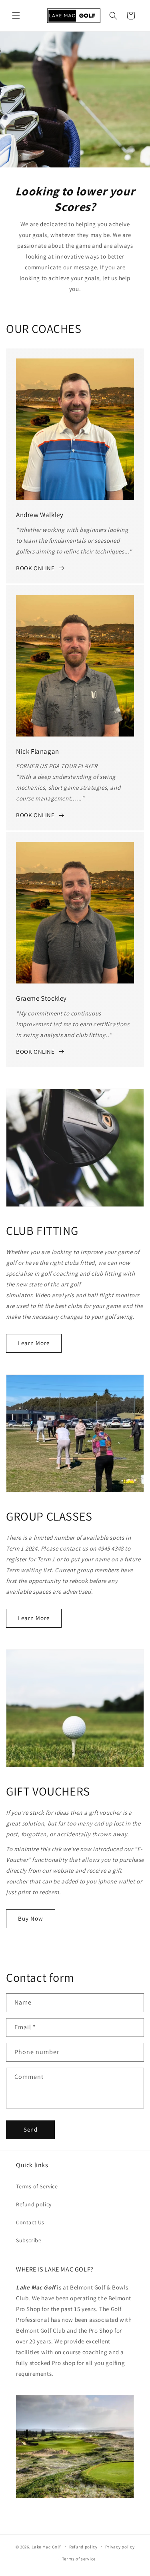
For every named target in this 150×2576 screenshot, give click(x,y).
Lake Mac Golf (46, 2546)
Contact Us (30, 2222)
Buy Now (31, 1918)
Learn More (34, 1343)
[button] (16, 16)
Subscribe (29, 2240)
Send (31, 2129)
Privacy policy (120, 2547)
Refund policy (34, 2204)
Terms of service (79, 2559)
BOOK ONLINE (35, 568)
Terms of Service (37, 2186)
